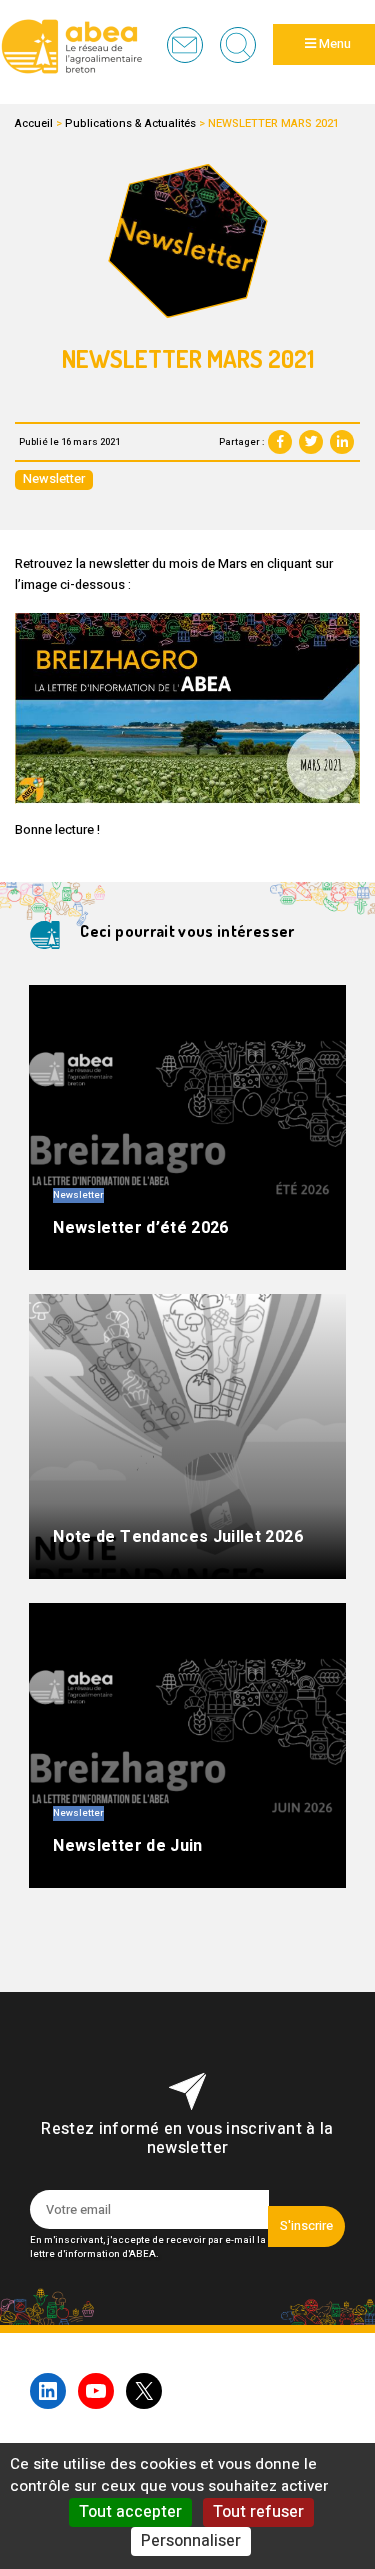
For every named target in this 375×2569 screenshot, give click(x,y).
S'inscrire (306, 2226)
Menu (333, 44)
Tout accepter (130, 2512)
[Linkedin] (342, 442)
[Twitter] (311, 442)
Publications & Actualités (130, 123)
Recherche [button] (238, 45)
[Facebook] (280, 442)
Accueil (34, 123)
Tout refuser (258, 2512)
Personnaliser (191, 2541)
